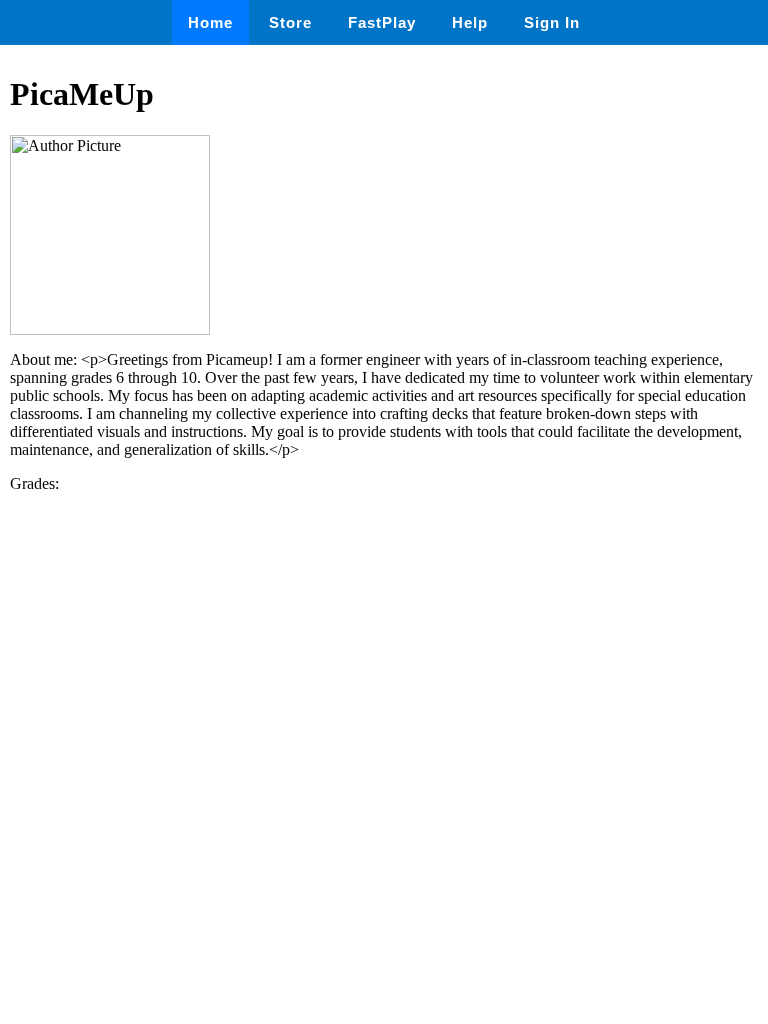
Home (210, 22)
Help (470, 22)
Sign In (552, 22)
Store (290, 22)
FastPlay (382, 22)
